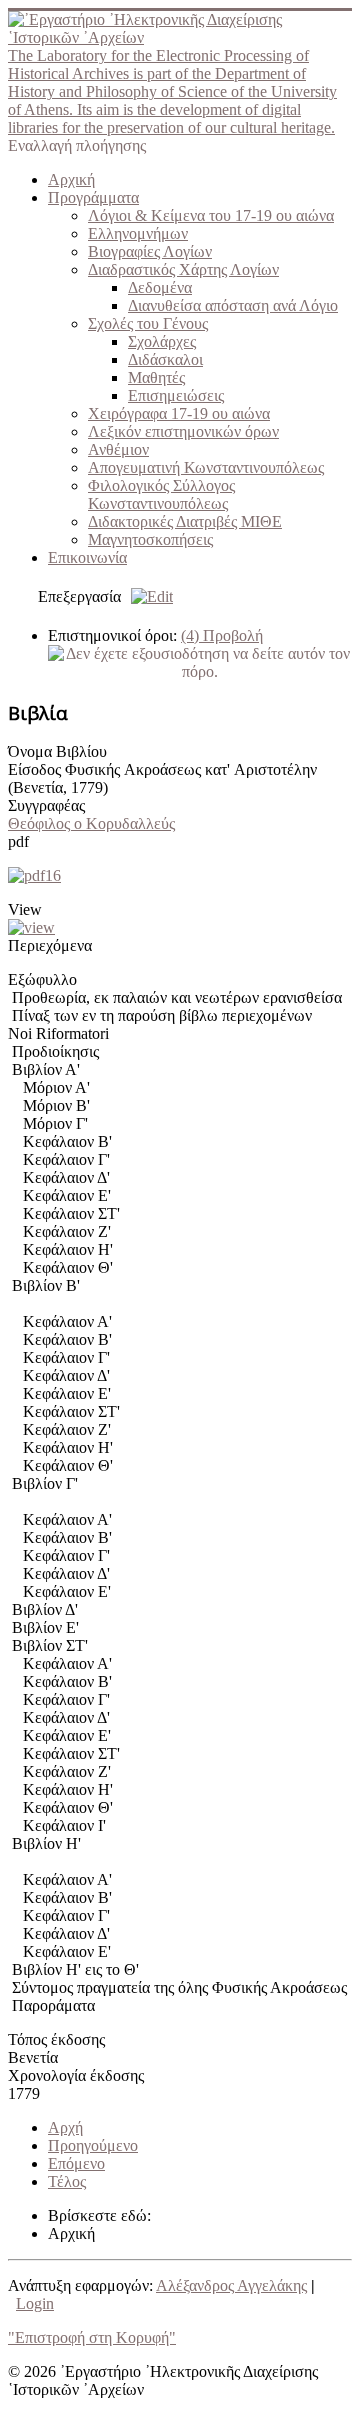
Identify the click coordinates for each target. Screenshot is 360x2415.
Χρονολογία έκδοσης (76, 2075)
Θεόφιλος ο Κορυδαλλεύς (91, 823)
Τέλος (67, 2181)
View (25, 909)
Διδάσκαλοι (165, 359)
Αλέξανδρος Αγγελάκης (231, 2285)
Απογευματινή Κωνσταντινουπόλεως (206, 467)
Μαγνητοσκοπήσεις (150, 539)
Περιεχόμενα (50, 945)
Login (35, 2303)
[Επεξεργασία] (147, 596)
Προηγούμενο (93, 2145)
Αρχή (65, 2127)
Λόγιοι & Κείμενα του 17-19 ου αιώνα (211, 215)
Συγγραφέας (46, 805)
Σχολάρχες (162, 341)
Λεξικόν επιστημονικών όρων (183, 431)
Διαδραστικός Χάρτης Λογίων (183, 269)
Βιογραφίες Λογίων (150, 251)
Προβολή (222, 635)
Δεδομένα (160, 287)
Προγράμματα (93, 197)
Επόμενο (76, 2163)
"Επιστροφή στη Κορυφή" (92, 2337)
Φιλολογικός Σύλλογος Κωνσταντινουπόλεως (161, 494)
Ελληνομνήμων (138, 233)
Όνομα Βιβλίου (57, 751)
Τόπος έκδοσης (56, 2039)
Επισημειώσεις (176, 395)
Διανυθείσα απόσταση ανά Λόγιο (233, 305)
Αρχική (71, 179)
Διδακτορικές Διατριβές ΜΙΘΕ (185, 521)
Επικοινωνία (87, 557)
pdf (18, 841)
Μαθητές (156, 377)
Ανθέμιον (118, 449)
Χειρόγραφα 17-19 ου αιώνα (179, 413)
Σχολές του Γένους (148, 323)
